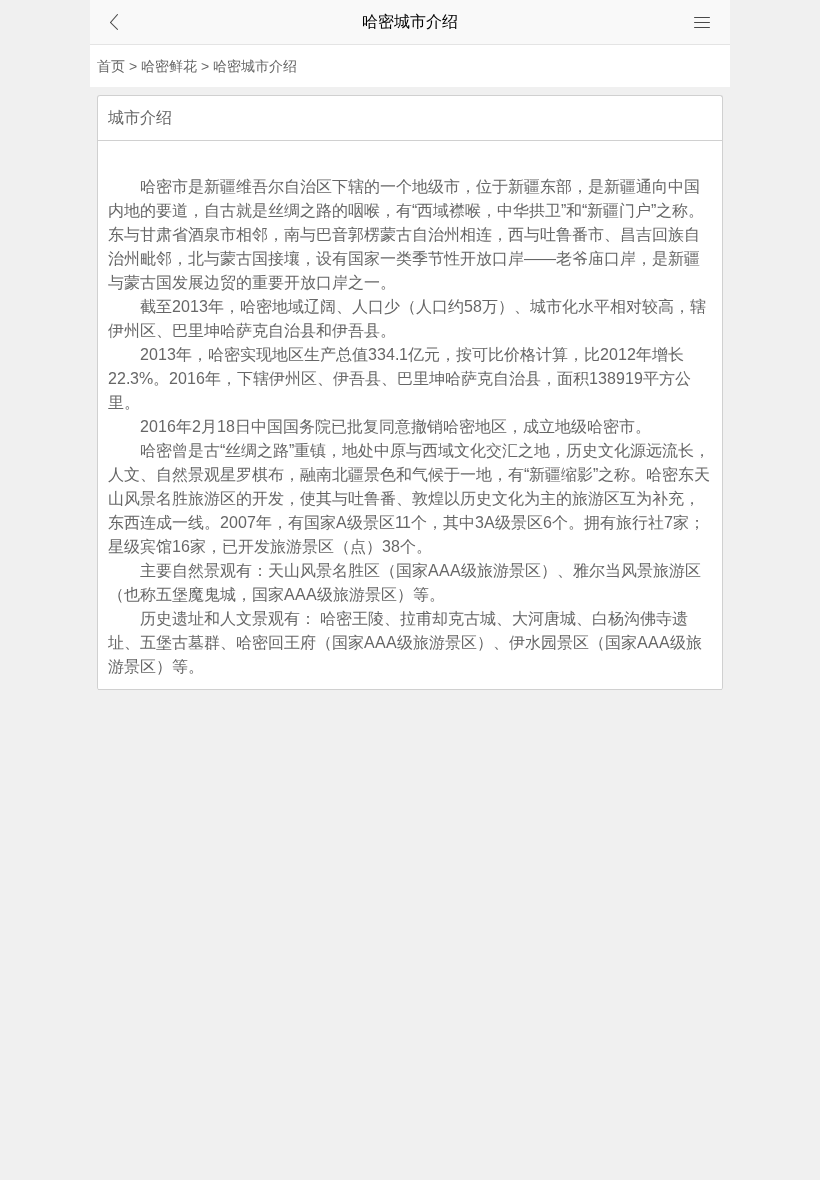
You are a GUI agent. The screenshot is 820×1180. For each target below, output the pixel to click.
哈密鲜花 (169, 66)
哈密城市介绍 (255, 66)
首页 (111, 66)
